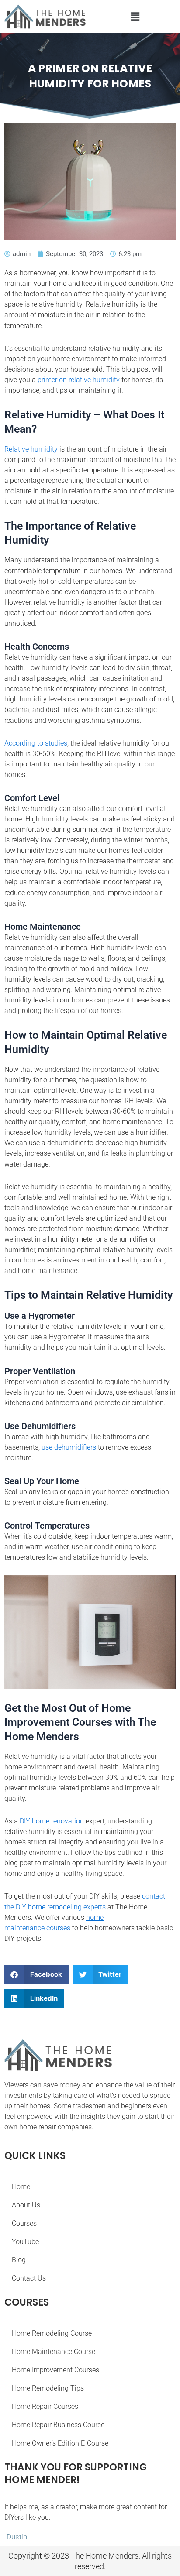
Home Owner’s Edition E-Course (60, 2443)
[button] (135, 16)
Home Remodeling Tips (48, 2388)
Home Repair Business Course (58, 2425)
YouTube (25, 2242)
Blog (19, 2260)
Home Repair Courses (45, 2407)
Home (21, 2187)
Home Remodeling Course (52, 2333)
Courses (24, 2223)
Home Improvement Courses (55, 2370)
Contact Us (29, 2278)
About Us (26, 2205)
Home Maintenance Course (54, 2352)
